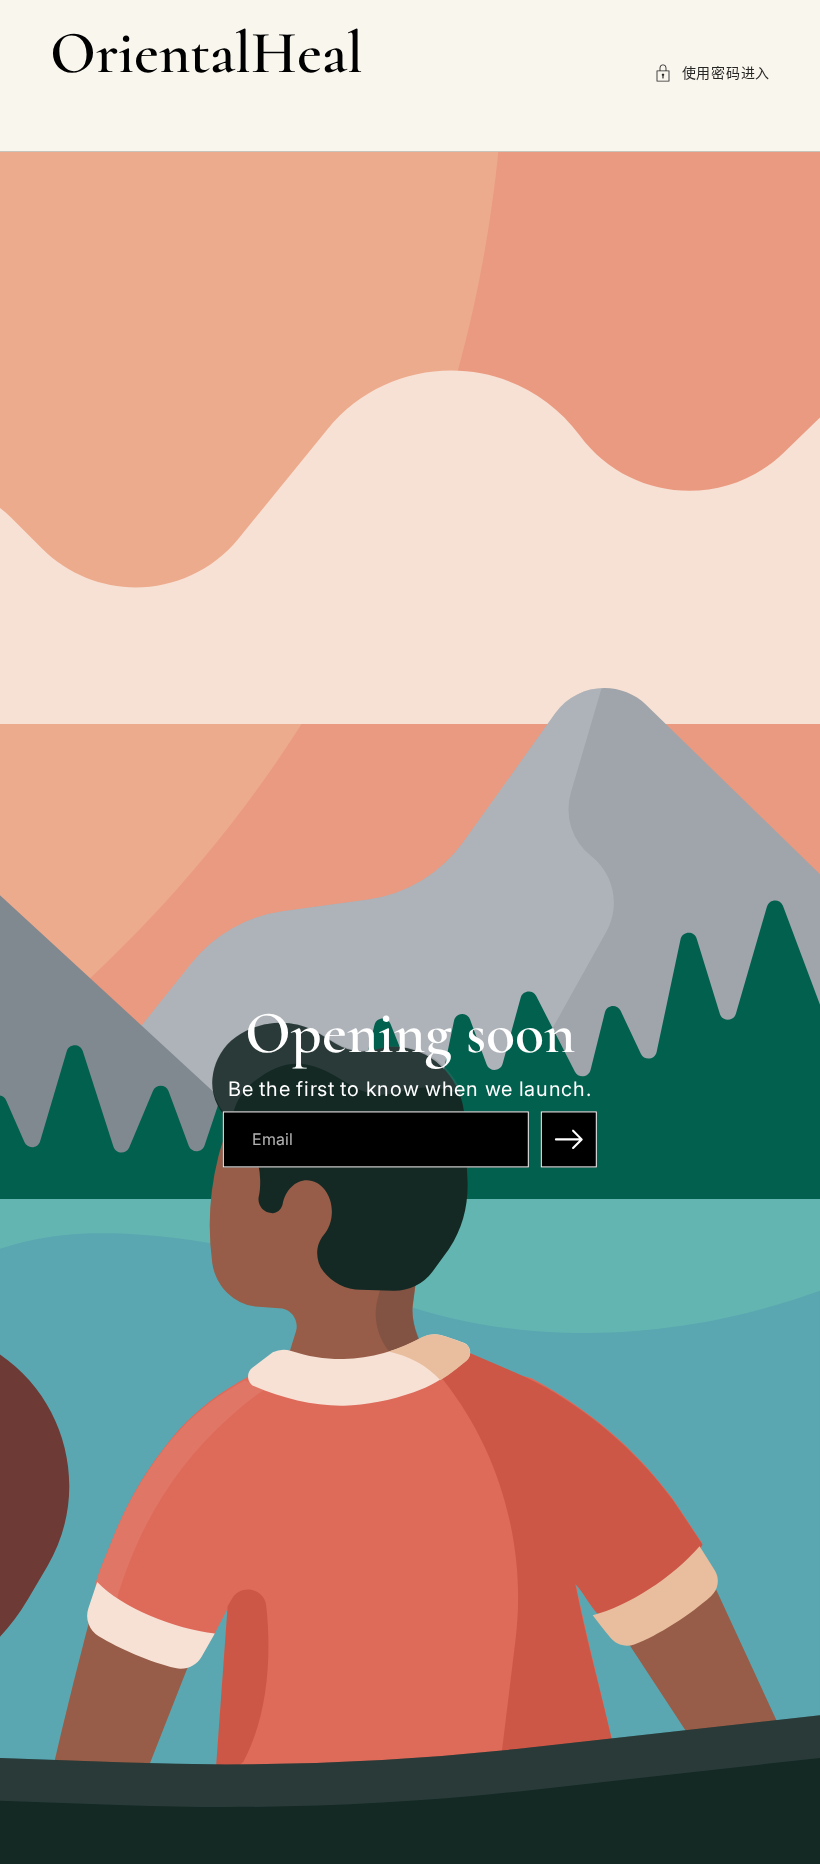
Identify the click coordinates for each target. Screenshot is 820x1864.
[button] (712, 73)
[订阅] (569, 1139)
